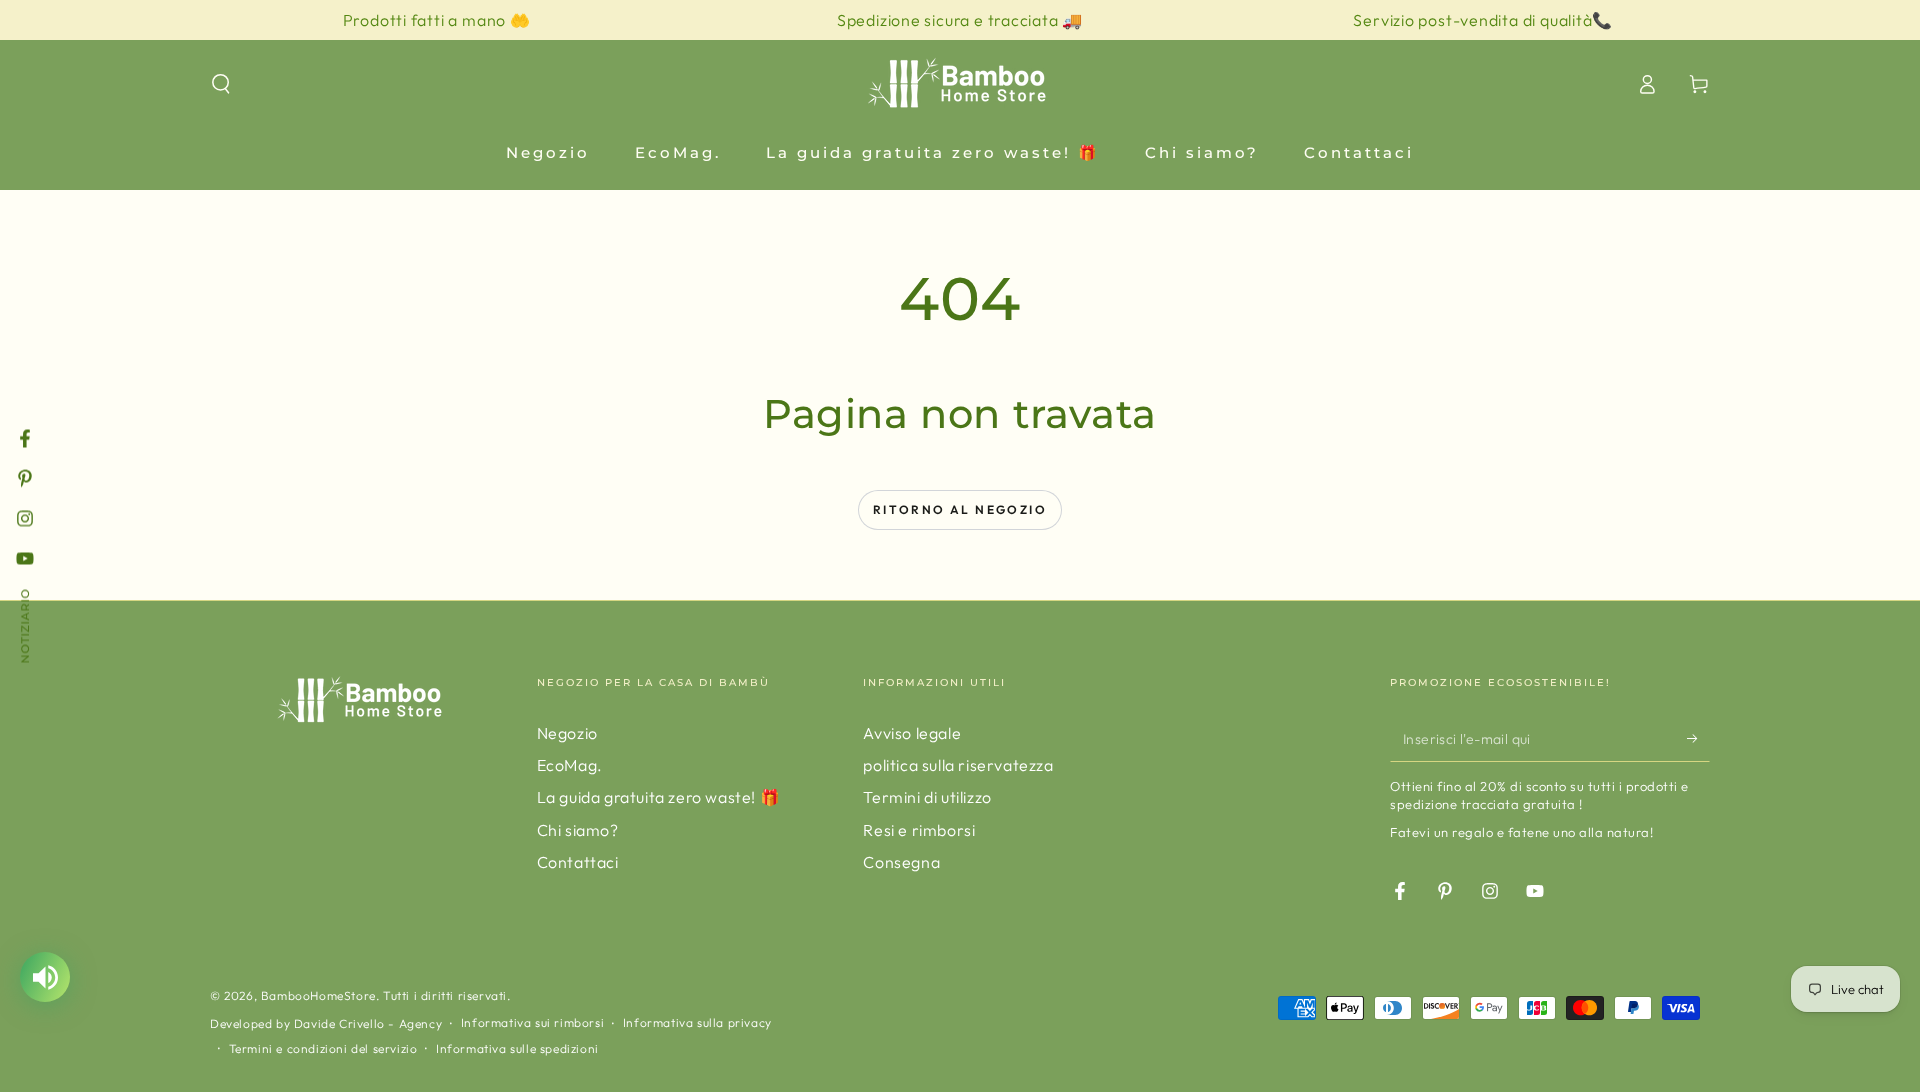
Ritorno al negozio (960, 509)
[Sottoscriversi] (1698, 739)
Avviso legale (912, 733)
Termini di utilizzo (927, 797)
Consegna (901, 862)
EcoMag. (570, 765)
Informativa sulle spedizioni (517, 1048)
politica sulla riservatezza (958, 765)
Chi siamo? (578, 830)
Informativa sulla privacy (697, 1022)
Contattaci (578, 862)
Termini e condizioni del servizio (323, 1048)
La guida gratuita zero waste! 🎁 (659, 797)
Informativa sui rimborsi (532, 1022)
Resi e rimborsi (919, 830)
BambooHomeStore (318, 995)
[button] (221, 84)
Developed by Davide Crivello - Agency (326, 1023)
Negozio (567, 733)
